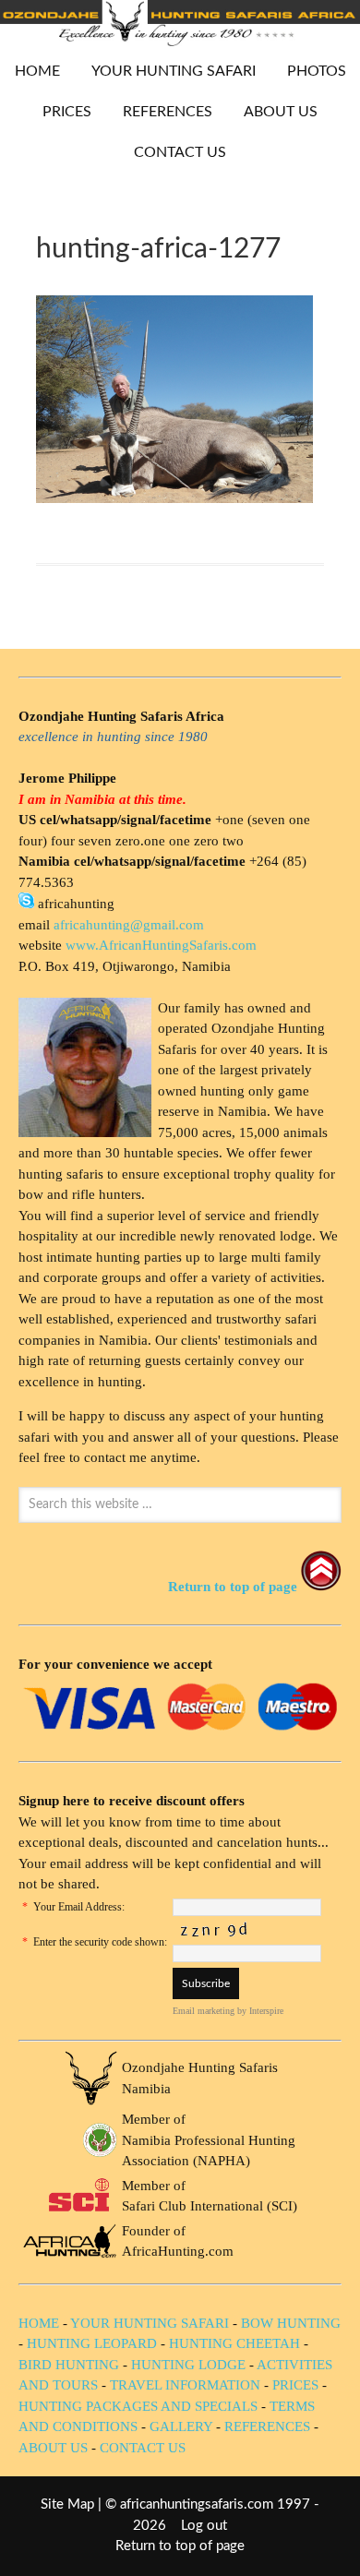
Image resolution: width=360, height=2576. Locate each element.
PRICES (60, 112)
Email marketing (204, 2011)
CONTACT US (180, 152)
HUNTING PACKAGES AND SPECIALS (138, 2406)
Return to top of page (180, 2546)
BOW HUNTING (291, 2323)
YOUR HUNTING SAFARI (167, 71)
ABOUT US (281, 112)
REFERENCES (168, 112)
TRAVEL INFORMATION (185, 2385)
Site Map (67, 2504)
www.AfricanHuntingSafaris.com (161, 945)
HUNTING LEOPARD (92, 2343)
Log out (204, 2526)
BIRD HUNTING (69, 2365)
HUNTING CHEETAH (234, 2343)
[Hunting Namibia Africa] (180, 41)
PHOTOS (310, 71)
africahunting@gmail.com (129, 925)
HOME (37, 71)
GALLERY (181, 2426)
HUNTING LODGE (188, 2365)
